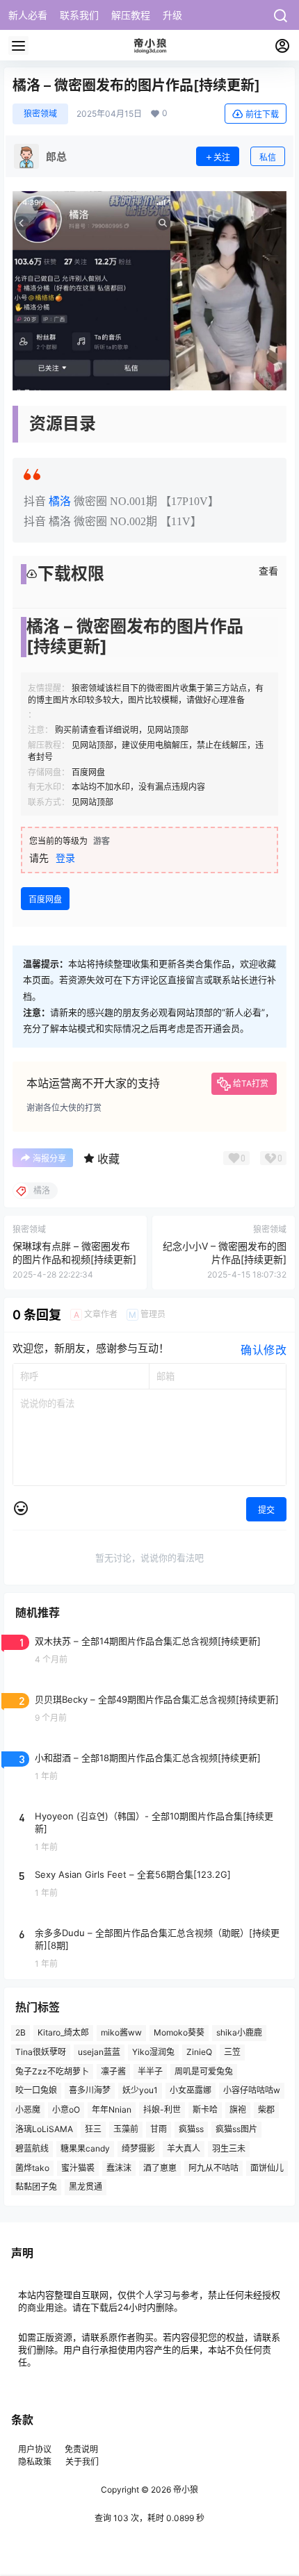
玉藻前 (126, 2129)
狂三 (93, 2129)
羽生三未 (229, 2148)
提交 (266, 1510)
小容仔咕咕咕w (252, 2090)
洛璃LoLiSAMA (44, 2129)
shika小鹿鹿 (239, 2032)
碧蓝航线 (32, 2148)
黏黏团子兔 (36, 2187)
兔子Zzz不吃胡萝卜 (52, 2071)
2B (21, 2032)
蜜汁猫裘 (78, 2168)
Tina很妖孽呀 (41, 2052)
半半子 (150, 2071)
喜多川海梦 (90, 2090)
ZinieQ (199, 2052)
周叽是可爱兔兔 (204, 2071)
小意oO (66, 2109)
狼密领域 (40, 114)
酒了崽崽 (160, 2168)
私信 (268, 157)
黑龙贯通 (86, 2187)
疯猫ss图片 (236, 2129)
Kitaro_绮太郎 (63, 2032)
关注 (222, 157)
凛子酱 (113, 2071)
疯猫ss (191, 2129)
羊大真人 (184, 2148)
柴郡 (266, 2109)
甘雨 (159, 2129)
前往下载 (262, 114)
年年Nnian (112, 2109)
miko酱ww (121, 2032)
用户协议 (36, 2449)
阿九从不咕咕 (213, 2168)
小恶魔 (28, 2109)
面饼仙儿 (267, 2168)
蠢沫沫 (119, 2168)
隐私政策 (35, 2462)
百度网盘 (45, 899)
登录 (65, 858)
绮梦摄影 (138, 2148)
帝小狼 (185, 2490)
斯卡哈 (205, 2109)
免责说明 (81, 2449)
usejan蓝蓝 (99, 2052)
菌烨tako (32, 2168)
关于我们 (82, 2462)
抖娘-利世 (162, 2109)
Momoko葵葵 (179, 2032)
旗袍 (238, 2109)
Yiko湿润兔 (153, 2052)
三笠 (232, 2052)
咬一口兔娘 (36, 2090)
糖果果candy (85, 2148)
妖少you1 (140, 2090)
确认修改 (264, 1350)
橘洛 (60, 501)
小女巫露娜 (191, 2090)
